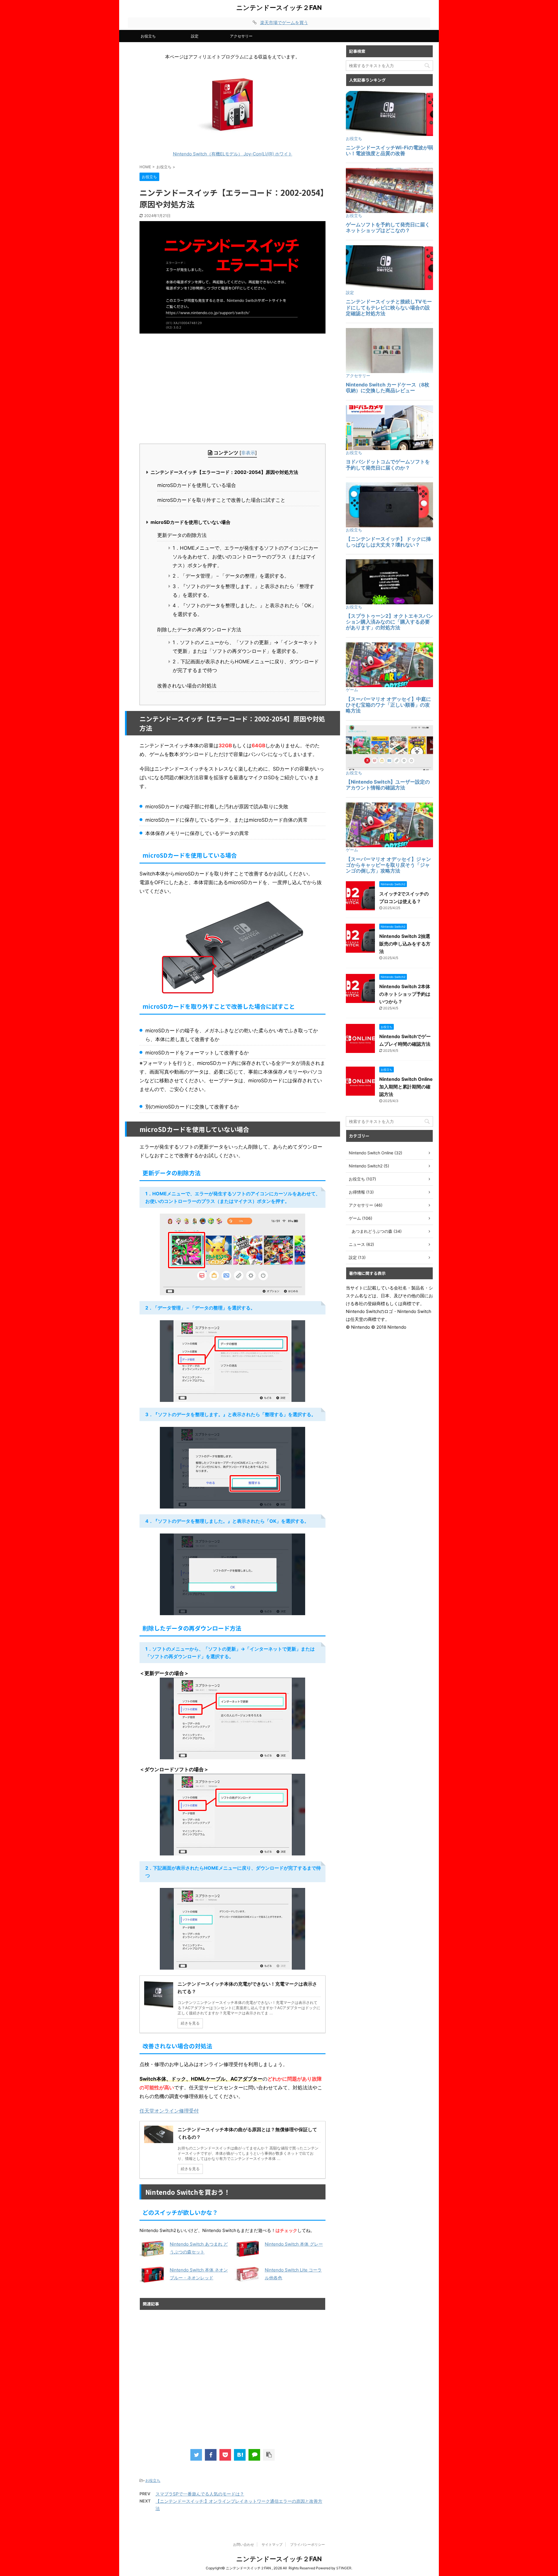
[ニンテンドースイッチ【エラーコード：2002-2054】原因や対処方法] (240, 2455)
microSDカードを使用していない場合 (191, 522)
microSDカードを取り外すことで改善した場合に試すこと (221, 500)
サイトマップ (272, 2544)
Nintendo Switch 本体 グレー (294, 2244)
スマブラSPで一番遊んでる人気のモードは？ (200, 2494)
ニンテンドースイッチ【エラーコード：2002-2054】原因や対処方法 (224, 472)
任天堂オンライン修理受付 (169, 2111)
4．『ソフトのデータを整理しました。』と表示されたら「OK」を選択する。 (244, 610)
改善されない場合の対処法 (187, 686)
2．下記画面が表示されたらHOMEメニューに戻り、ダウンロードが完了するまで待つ (246, 666)
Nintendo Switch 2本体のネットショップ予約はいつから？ (405, 994)
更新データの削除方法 (182, 535)
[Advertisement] (233, 389)
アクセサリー (241, 36)
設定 (195, 36)
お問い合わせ (244, 2544)
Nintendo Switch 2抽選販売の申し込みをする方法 (405, 944)
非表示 (248, 453)
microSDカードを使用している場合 (197, 485)
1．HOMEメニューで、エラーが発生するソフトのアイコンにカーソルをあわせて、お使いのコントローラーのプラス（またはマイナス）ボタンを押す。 (245, 557)
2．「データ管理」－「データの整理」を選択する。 (231, 576)
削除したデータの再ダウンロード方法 (199, 630)
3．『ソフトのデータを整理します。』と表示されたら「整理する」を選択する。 (243, 591)
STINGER (344, 2568)
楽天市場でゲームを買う (284, 23)
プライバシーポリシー (307, 2544)
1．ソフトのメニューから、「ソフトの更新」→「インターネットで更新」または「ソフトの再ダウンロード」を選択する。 (245, 647)
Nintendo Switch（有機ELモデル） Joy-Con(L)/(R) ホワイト (233, 154)
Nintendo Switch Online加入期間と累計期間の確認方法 (406, 1087)
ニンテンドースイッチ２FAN (279, 8)
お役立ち (148, 36)
